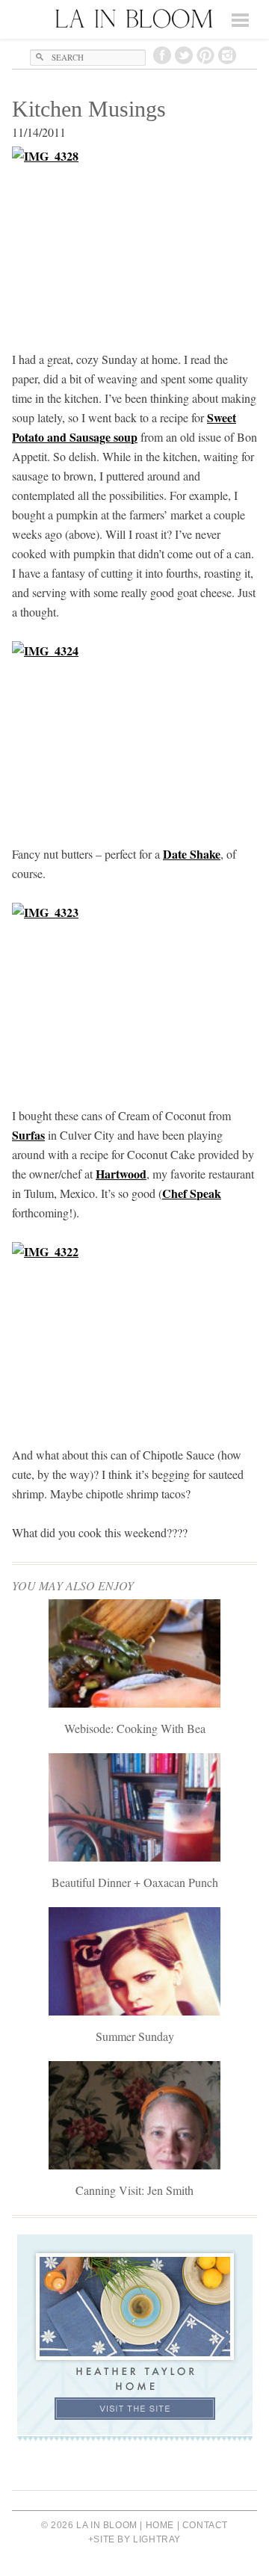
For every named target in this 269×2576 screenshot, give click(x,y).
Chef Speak (192, 1193)
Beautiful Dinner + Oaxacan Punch (135, 1882)
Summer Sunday (135, 2036)
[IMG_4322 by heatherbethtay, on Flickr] (134, 1334)
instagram (227, 55)
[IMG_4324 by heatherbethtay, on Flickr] (134, 733)
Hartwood (121, 1174)
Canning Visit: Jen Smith (134, 2190)
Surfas (28, 1135)
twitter (184, 55)
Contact (205, 2525)
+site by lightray (134, 2539)
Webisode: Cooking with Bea (135, 1728)
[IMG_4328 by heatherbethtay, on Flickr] (134, 238)
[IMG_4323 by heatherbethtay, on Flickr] (134, 995)
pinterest (205, 55)
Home (160, 2525)
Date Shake (192, 854)
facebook (162, 55)
